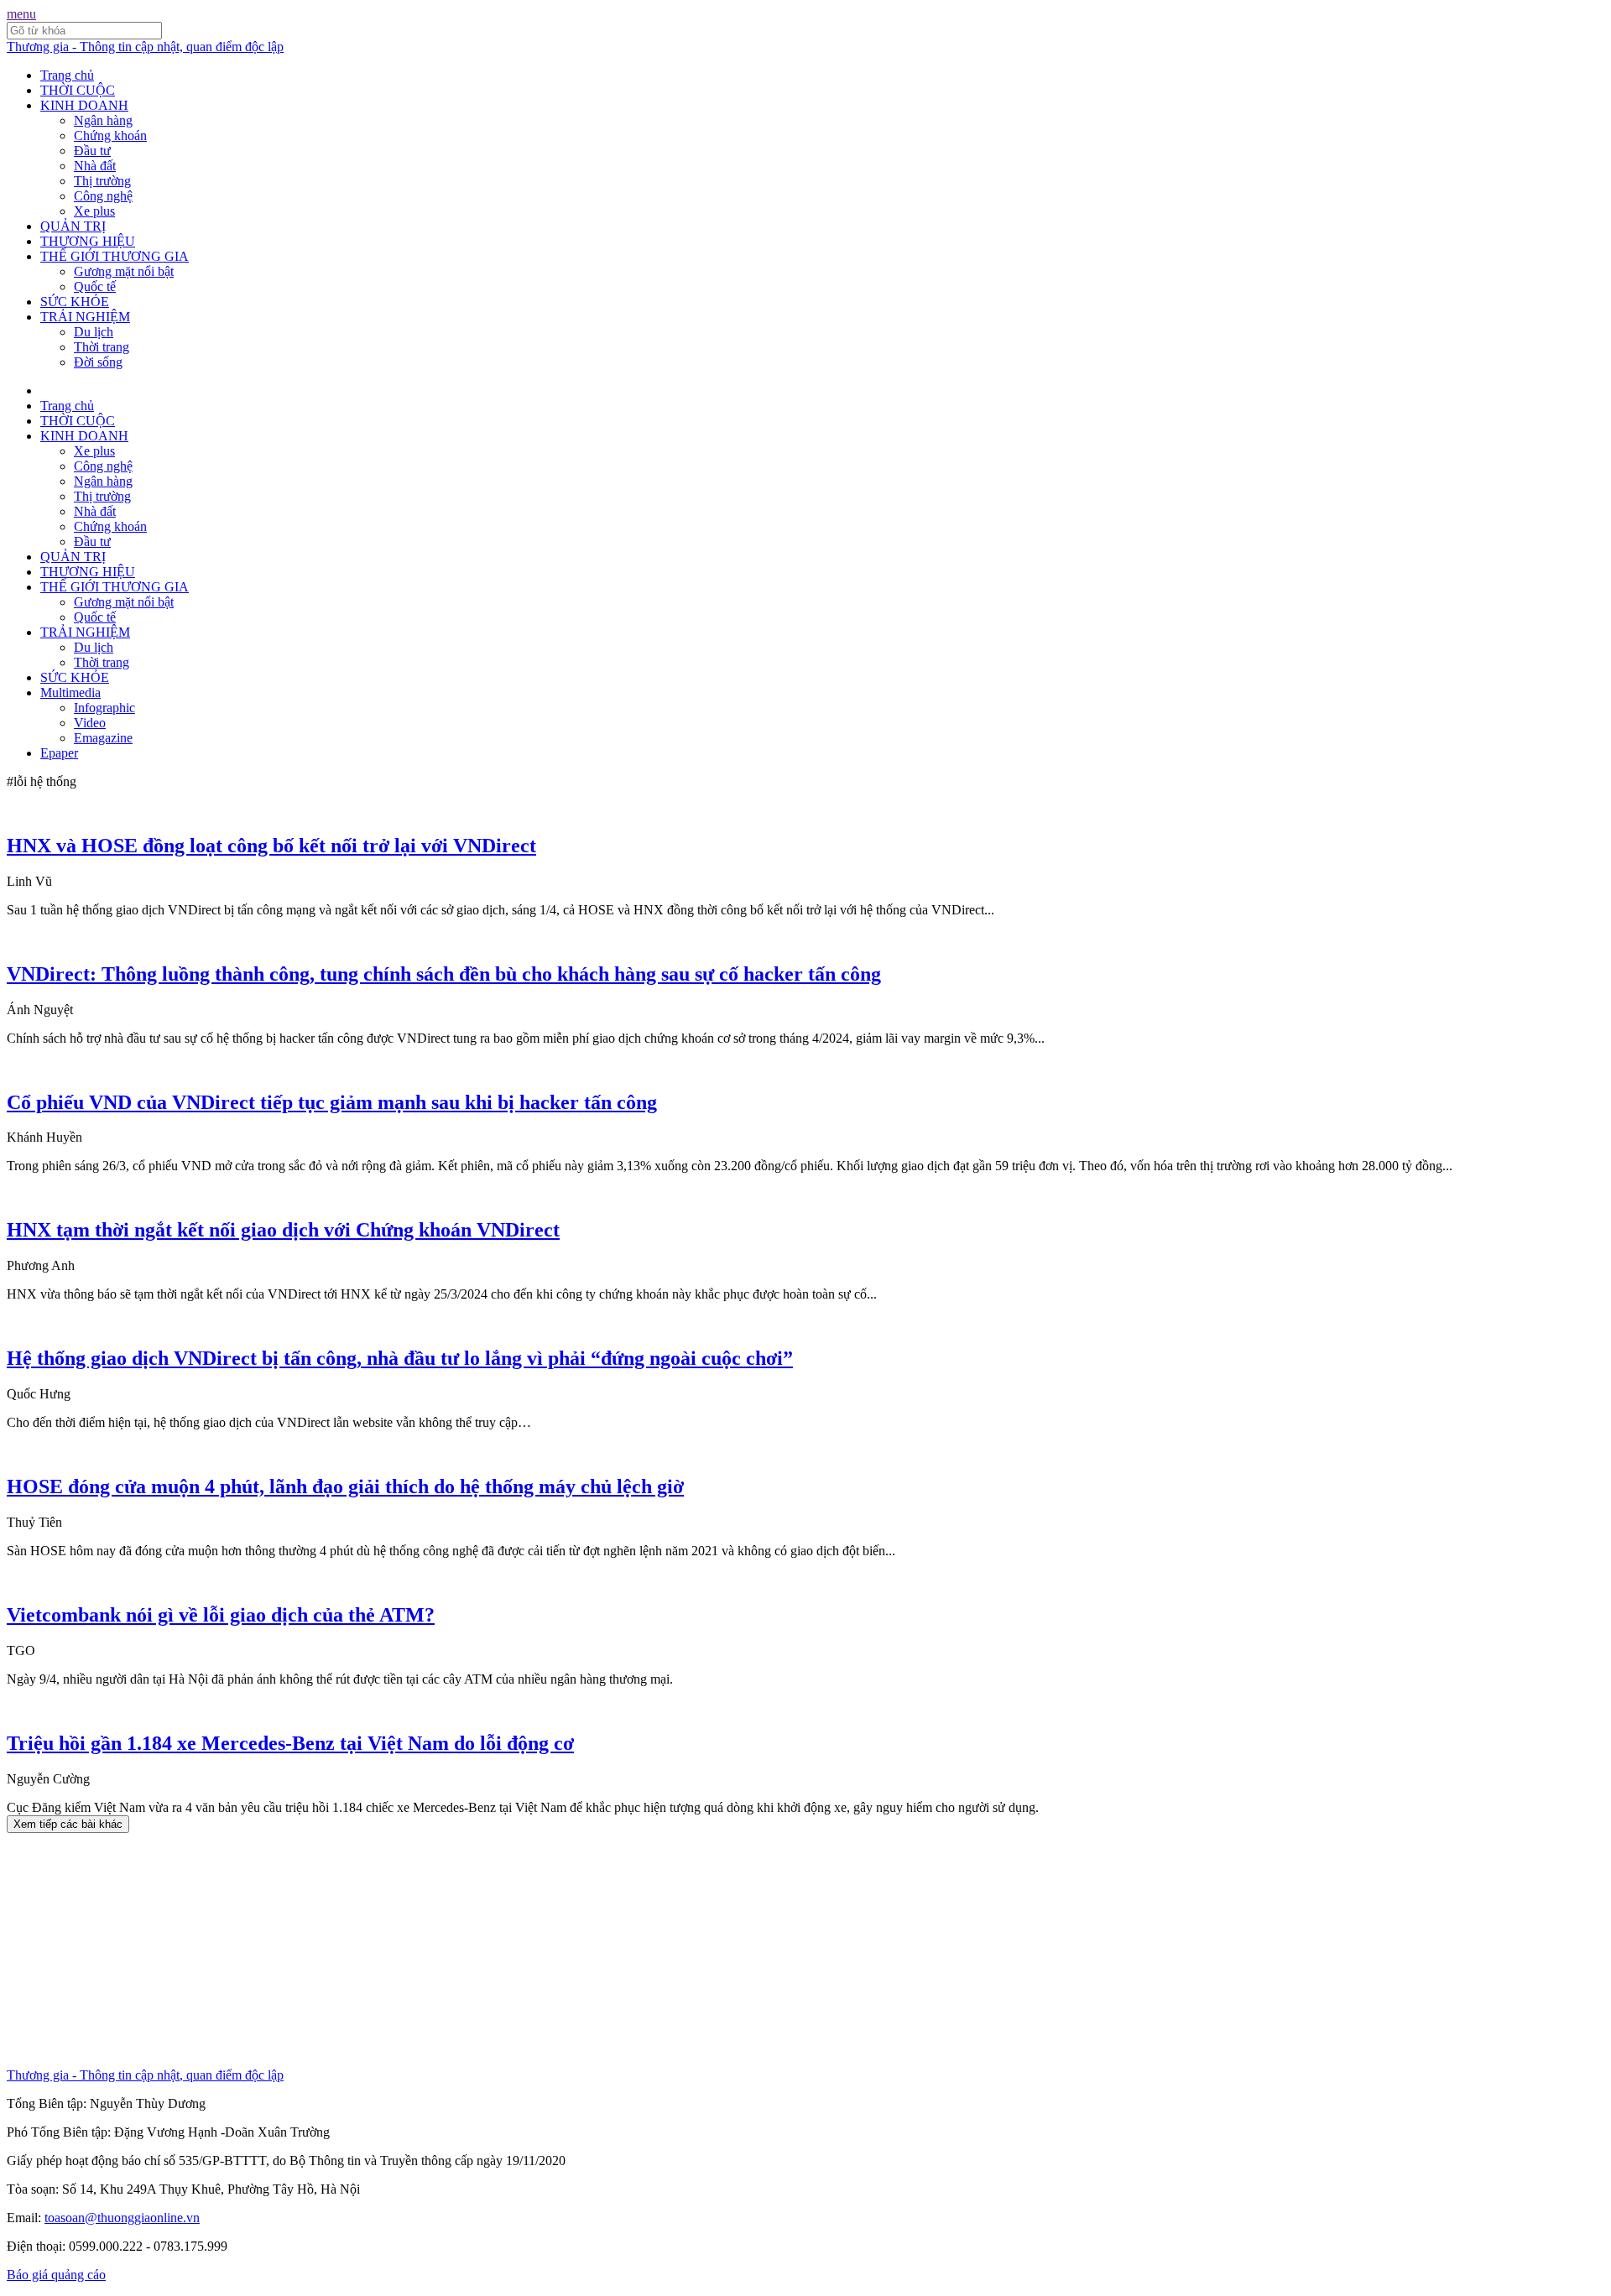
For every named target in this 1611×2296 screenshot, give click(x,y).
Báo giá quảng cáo (56, 2275)
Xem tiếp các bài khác (68, 1824)
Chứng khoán (110, 135)
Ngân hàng (103, 120)
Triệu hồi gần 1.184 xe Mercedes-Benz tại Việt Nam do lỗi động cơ (290, 1743)
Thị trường (102, 181)
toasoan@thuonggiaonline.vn (122, 2218)
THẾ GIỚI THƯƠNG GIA (115, 256)
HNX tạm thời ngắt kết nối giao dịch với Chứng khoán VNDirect (283, 1230)
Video (90, 723)
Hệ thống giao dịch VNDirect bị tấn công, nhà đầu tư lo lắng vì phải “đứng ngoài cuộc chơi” (400, 1358)
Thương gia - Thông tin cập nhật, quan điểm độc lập (145, 47)
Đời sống (98, 362)
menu (21, 14)
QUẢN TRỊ (73, 226)
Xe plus (94, 211)
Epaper (59, 753)
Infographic (104, 708)
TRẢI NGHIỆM (85, 317)
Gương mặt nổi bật (124, 271)
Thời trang (102, 347)
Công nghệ (103, 196)
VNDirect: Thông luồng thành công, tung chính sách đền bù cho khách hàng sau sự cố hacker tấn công (444, 974)
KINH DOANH (84, 105)
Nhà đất (95, 166)
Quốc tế (95, 286)
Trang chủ (67, 75)
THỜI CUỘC (78, 90)
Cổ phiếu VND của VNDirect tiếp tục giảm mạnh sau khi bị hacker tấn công (332, 1102)
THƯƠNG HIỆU (88, 241)
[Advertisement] (510, 1950)
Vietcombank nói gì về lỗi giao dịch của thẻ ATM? (221, 1615)
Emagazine (103, 738)
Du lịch (94, 332)
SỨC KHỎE (75, 302)
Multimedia (70, 692)
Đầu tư (92, 151)
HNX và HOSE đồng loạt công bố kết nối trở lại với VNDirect (271, 846)
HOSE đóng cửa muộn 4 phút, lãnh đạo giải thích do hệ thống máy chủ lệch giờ (345, 1486)
